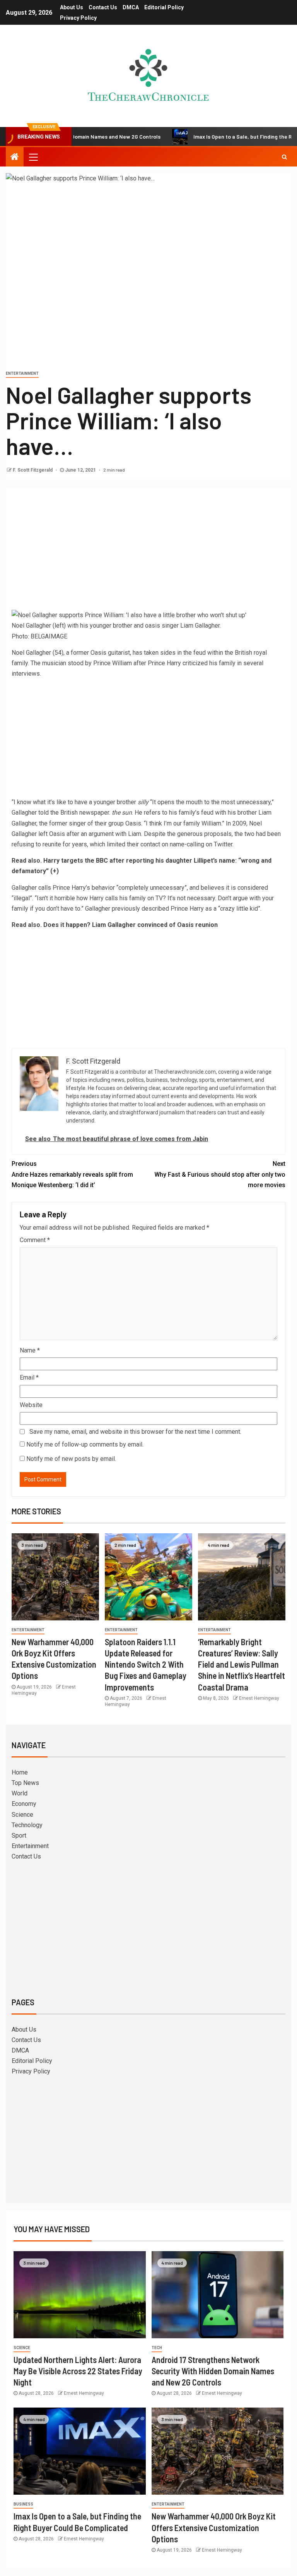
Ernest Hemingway (259, 1698)
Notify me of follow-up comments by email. (85, 1444)
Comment (35, 1240)
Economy (24, 1804)
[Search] (284, 157)
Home (20, 1772)
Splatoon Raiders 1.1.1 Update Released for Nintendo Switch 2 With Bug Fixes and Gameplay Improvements (146, 1664)
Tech (157, 2348)
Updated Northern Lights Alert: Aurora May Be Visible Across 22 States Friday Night (78, 2371)
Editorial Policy (164, 7)
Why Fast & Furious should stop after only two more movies (220, 1174)
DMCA (131, 7)
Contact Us (103, 7)
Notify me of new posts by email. (71, 1459)
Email (29, 1377)
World (20, 1793)
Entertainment (22, 373)
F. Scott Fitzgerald (33, 470)
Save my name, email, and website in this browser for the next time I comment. (135, 1432)
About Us (72, 7)
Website (31, 1405)
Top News (25, 1783)
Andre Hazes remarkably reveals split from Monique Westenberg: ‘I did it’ (72, 1174)
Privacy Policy (78, 18)
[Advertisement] (148, 551)
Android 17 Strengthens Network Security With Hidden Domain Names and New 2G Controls (213, 2371)
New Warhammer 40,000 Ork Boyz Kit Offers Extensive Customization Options (214, 2527)
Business (23, 2504)
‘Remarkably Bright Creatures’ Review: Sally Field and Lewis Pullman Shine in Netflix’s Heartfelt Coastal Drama (242, 1664)
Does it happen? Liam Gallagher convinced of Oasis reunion (131, 925)
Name (30, 1350)
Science (22, 1815)
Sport (19, 1835)
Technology (27, 1825)
